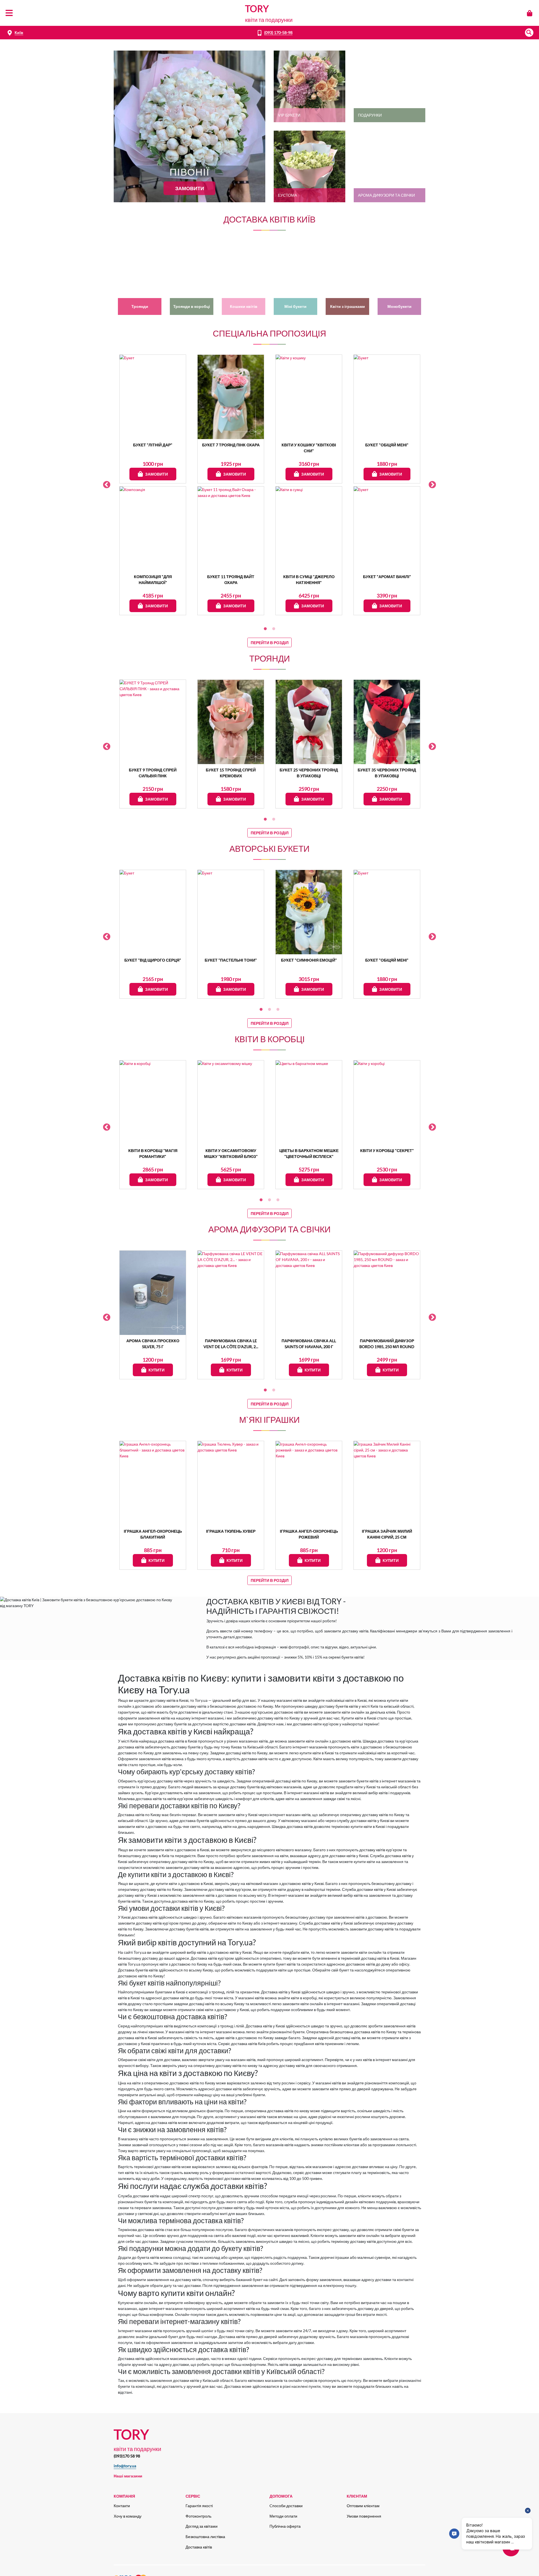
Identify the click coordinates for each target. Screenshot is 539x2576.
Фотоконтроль (198, 2516)
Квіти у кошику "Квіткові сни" (309, 448)
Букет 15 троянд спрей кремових (231, 773)
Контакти (122, 2506)
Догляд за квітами (202, 2526)
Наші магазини (128, 2476)
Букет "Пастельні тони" (231, 960)
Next (432, 485)
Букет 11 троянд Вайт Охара (231, 580)
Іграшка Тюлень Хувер (231, 1531)
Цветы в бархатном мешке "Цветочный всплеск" (309, 1153)
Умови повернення (364, 2516)
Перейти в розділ (270, 643)
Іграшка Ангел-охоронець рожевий (309, 1534)
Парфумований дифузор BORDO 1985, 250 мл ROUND (387, 1344)
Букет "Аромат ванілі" (387, 577)
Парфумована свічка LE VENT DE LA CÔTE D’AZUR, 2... (231, 1344)
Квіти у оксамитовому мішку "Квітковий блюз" (231, 1153)
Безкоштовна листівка (205, 2537)
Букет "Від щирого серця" (153, 960)
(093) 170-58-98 (278, 32)
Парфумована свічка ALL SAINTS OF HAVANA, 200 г (309, 1344)
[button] (529, 33)
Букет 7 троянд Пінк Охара (231, 445)
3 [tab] (278, 1010)
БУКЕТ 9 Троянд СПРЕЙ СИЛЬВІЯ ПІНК (153, 773)
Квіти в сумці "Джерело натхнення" (309, 580)
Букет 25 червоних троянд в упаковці (309, 773)
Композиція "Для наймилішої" (153, 580)
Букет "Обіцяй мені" (387, 445)
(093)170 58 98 (127, 2456)
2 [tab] (274, 629)
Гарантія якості (199, 2506)
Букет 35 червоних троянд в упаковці (387, 773)
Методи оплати (283, 2516)
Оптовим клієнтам (363, 2506)
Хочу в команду (128, 2516)
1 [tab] (265, 629)
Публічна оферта (285, 2526)
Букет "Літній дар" (153, 445)
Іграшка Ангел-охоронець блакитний (153, 1534)
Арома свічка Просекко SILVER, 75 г (153, 1344)
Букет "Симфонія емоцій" (309, 960)
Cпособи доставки (286, 2506)
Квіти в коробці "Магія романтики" (153, 1153)
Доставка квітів (199, 2547)
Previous (107, 485)
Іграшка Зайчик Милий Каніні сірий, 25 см (387, 1534)
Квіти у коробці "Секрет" (387, 1150)
